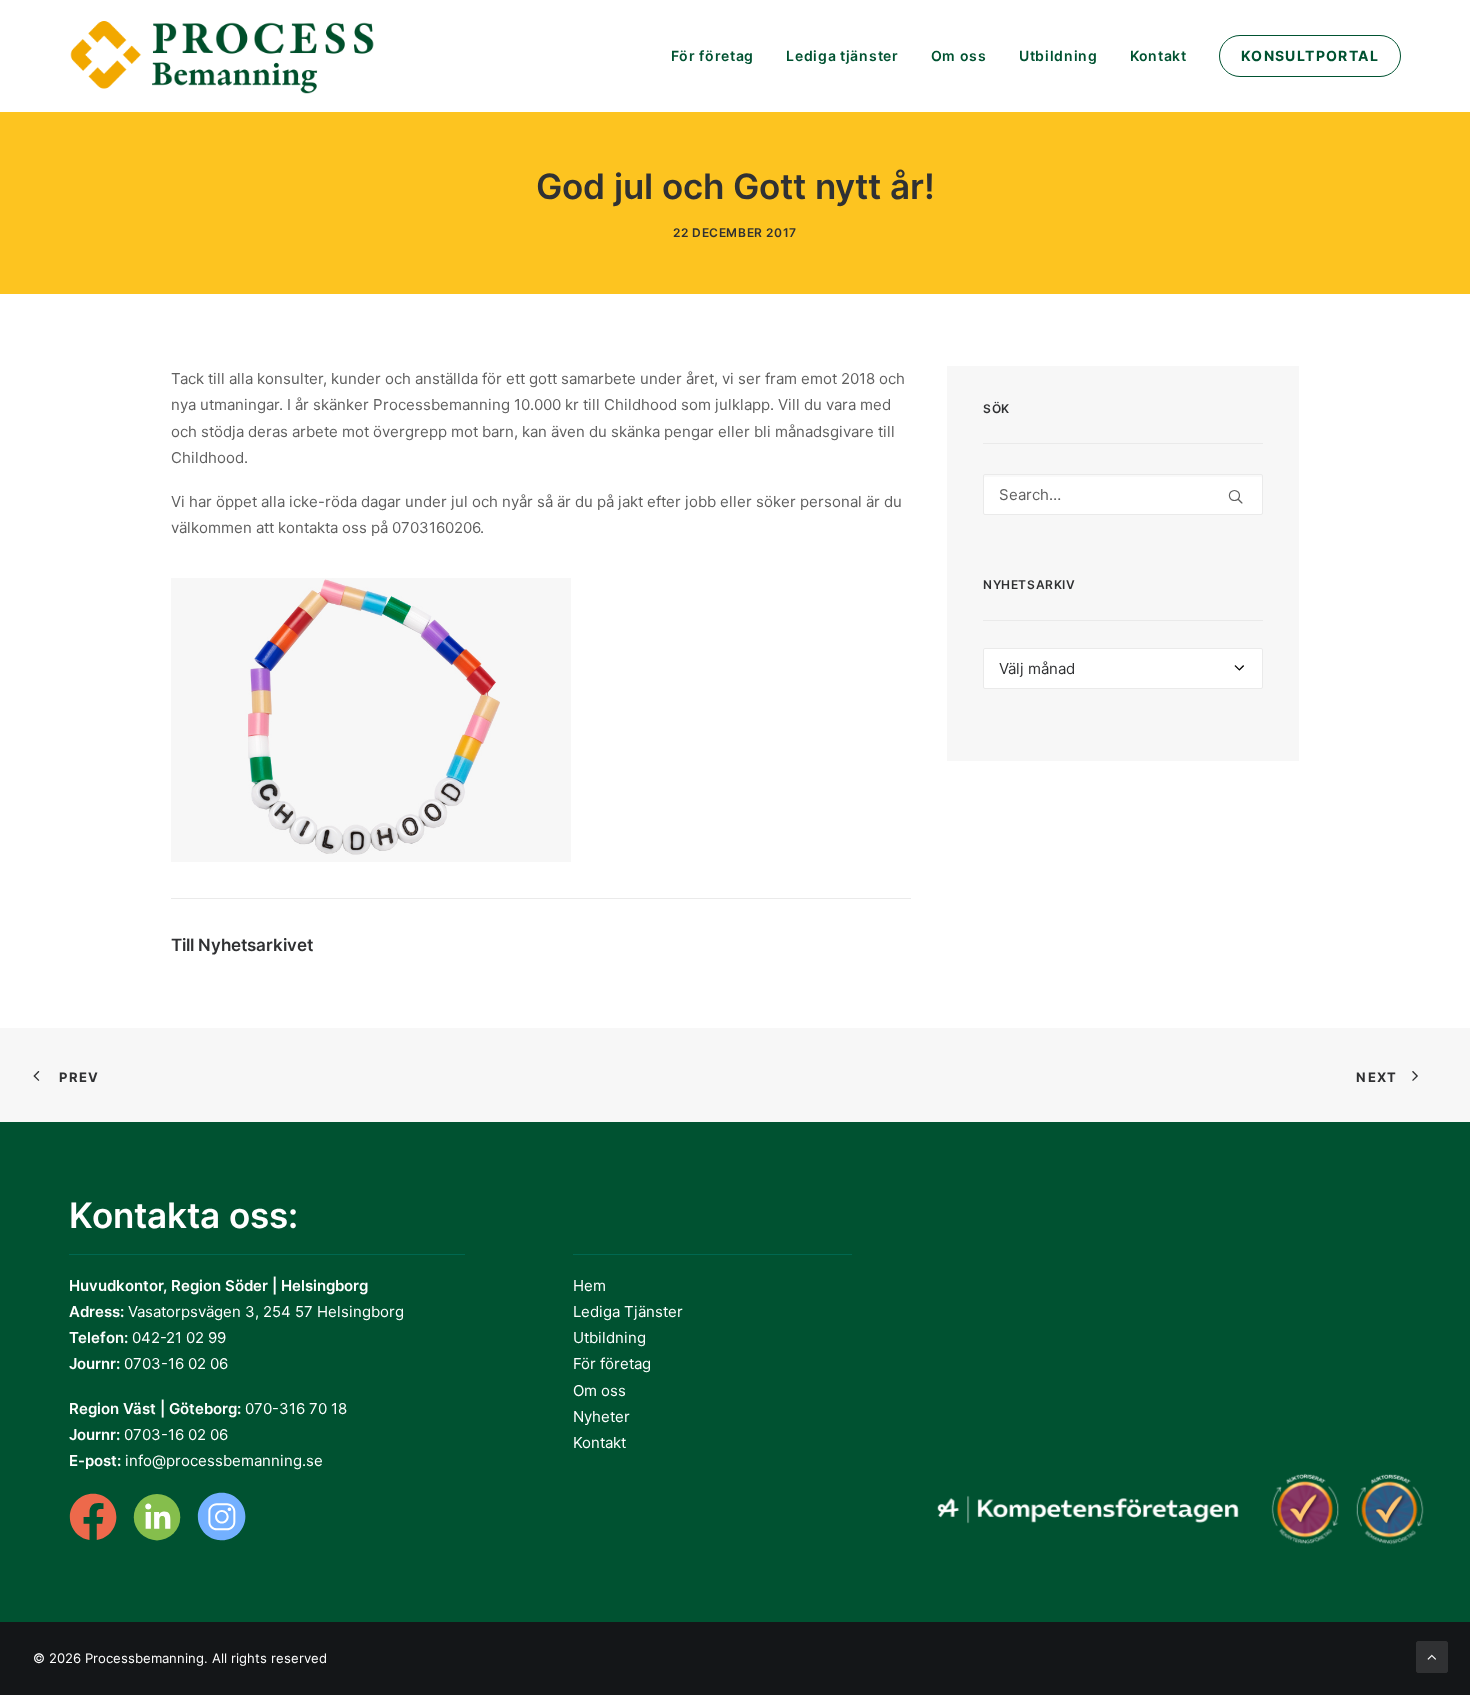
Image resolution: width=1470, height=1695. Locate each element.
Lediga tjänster (842, 55)
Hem (589, 1285)
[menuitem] (719, 56)
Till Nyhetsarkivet (242, 945)
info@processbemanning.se (224, 1460)
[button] (1235, 496)
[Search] (1123, 494)
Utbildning (1058, 55)
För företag (712, 55)
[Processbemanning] (225, 56)
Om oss (959, 55)
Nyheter (601, 1416)
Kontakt (1158, 55)
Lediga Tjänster (628, 1311)
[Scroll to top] (1432, 1655)
